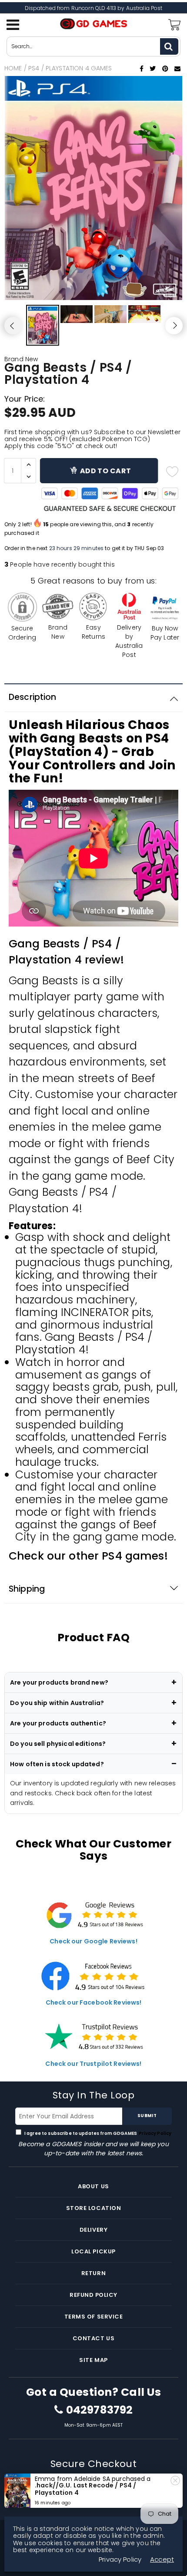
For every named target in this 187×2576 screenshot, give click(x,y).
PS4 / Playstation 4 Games (70, 68)
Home (13, 68)
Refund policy (93, 2295)
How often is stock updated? (57, 1764)
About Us (93, 2186)
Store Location (93, 2208)
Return (93, 2273)
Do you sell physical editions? (58, 1744)
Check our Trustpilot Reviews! (93, 2064)
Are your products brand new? (59, 1682)
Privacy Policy (155, 2133)
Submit (147, 2116)
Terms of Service (93, 2317)
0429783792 (99, 2410)
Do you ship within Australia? (57, 1703)
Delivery (93, 2230)
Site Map (93, 2360)
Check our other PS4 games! (88, 1556)
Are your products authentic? (58, 1723)
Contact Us (93, 2338)
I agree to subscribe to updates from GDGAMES (98, 2133)
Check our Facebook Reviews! (94, 2002)
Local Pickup (93, 2251)
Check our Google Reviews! (93, 1941)
